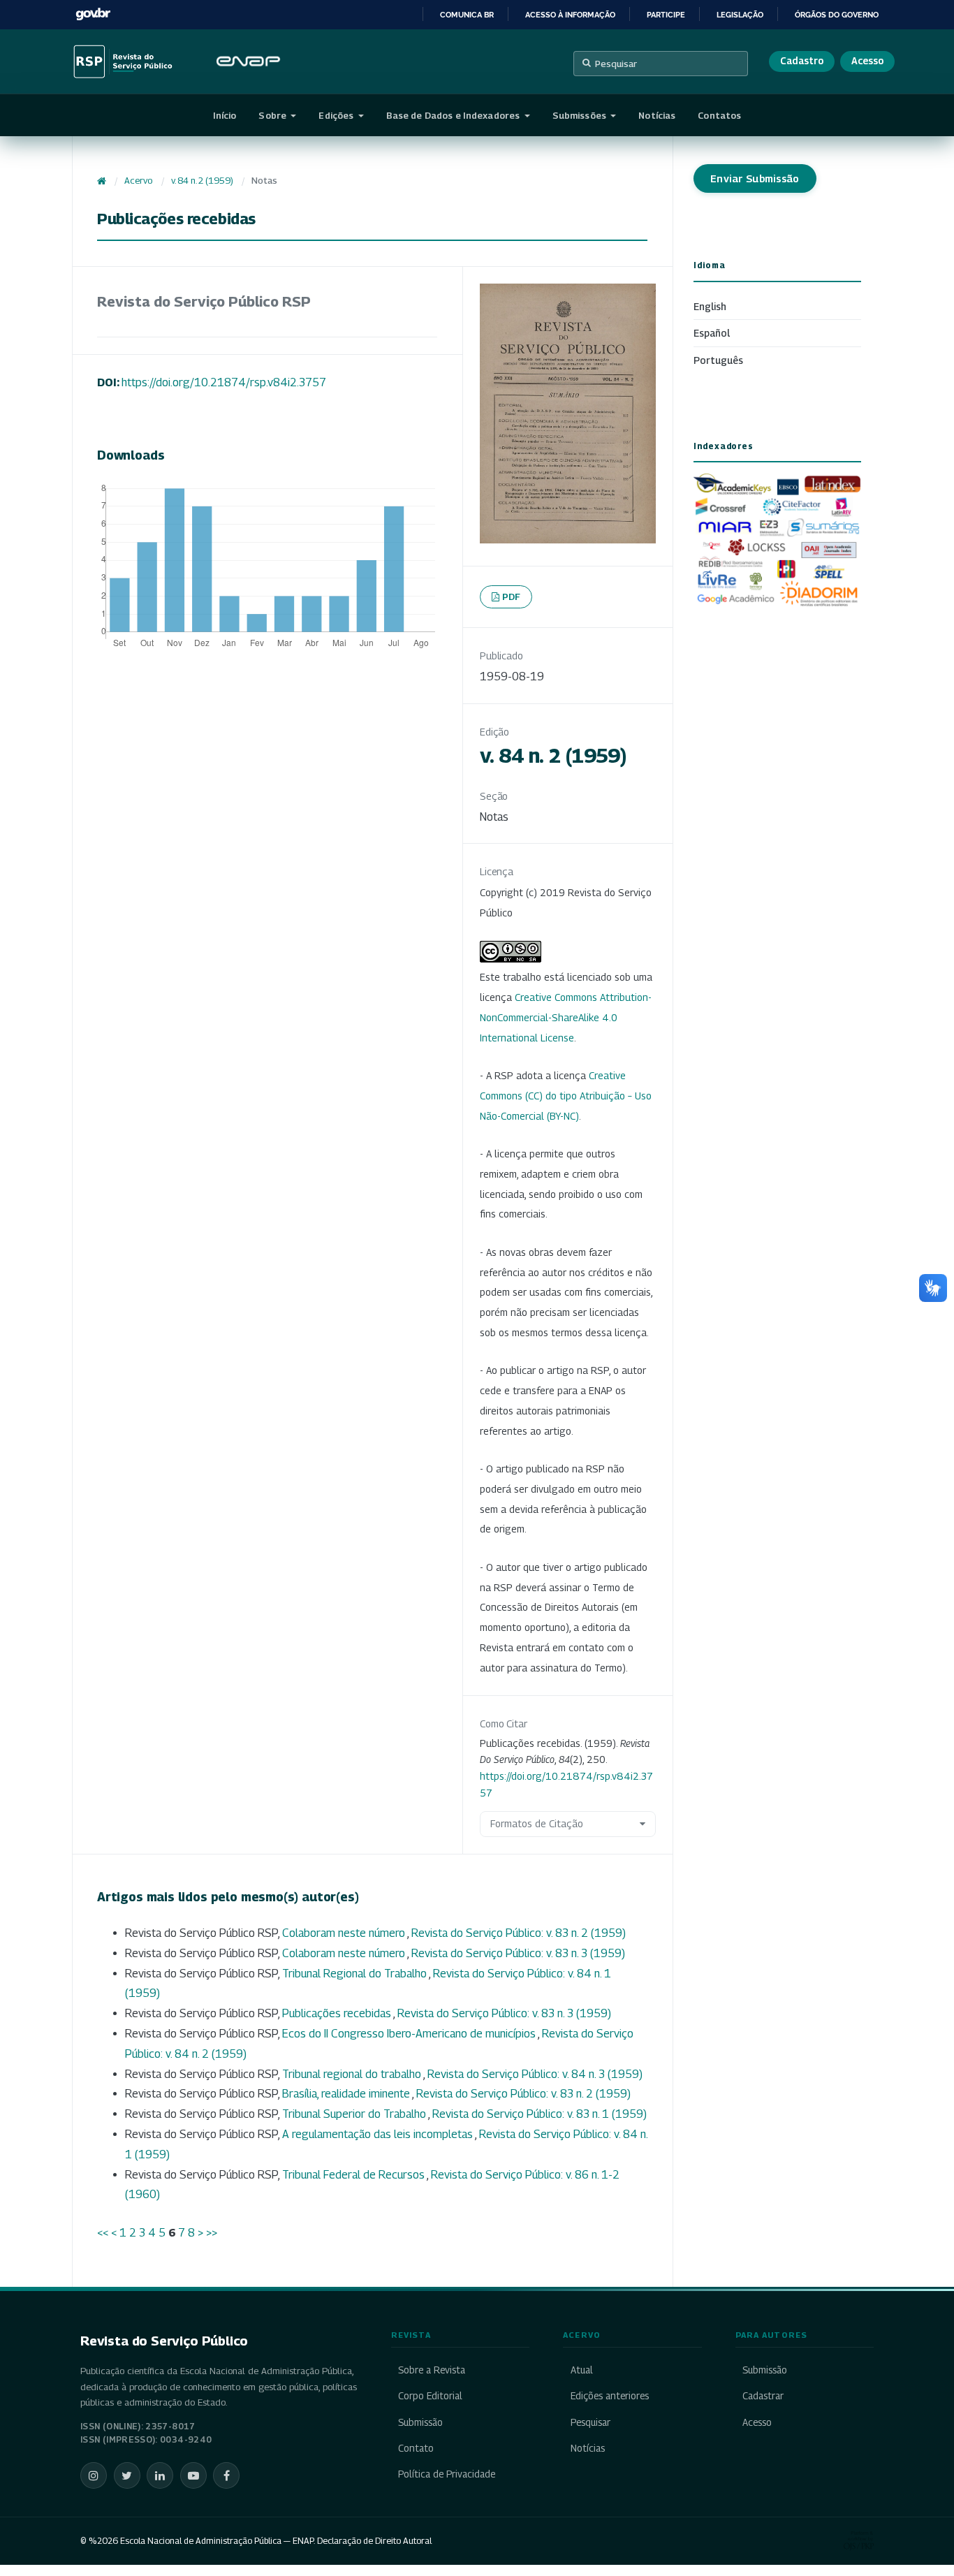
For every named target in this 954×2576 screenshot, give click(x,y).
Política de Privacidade (447, 2474)
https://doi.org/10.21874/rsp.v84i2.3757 (224, 382)
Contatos (719, 115)
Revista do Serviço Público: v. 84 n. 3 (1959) (535, 2074)
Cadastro (802, 61)
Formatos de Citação (537, 1823)
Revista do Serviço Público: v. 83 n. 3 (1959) (518, 1953)
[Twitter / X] (127, 2475)
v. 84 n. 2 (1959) (202, 181)
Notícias (657, 115)
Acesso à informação (570, 15)
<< (103, 2233)
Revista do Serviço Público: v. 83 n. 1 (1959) (540, 2114)
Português (718, 360)
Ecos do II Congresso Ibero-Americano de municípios (410, 2034)
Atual (581, 2370)
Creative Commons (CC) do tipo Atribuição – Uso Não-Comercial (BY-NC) (566, 1096)
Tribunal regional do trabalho (353, 2074)
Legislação (740, 15)
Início (225, 115)
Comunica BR (467, 15)
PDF (512, 597)
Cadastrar (763, 2396)
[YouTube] (193, 2475)
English (710, 306)
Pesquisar (616, 64)
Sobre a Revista (432, 2370)
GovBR (93, 14)
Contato (416, 2448)
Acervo (138, 181)
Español (712, 333)
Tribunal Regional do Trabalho (355, 1974)
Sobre (273, 115)
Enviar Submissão (755, 178)
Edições (337, 115)
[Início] (102, 181)
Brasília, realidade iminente (347, 2094)
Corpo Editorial (430, 2396)
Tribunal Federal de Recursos (354, 2175)
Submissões (580, 115)
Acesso (867, 61)
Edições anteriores (609, 2396)
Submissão (420, 2422)
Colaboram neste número (345, 1933)
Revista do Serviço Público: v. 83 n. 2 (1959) (519, 1933)
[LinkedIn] (160, 2475)
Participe (666, 15)
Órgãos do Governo (837, 15)
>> (212, 2233)
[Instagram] (94, 2475)
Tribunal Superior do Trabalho (355, 2114)
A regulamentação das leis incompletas (379, 2134)
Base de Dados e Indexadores (454, 115)
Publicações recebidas (338, 2013)
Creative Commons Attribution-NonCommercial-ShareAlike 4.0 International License (566, 1017)
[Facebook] (226, 2475)
